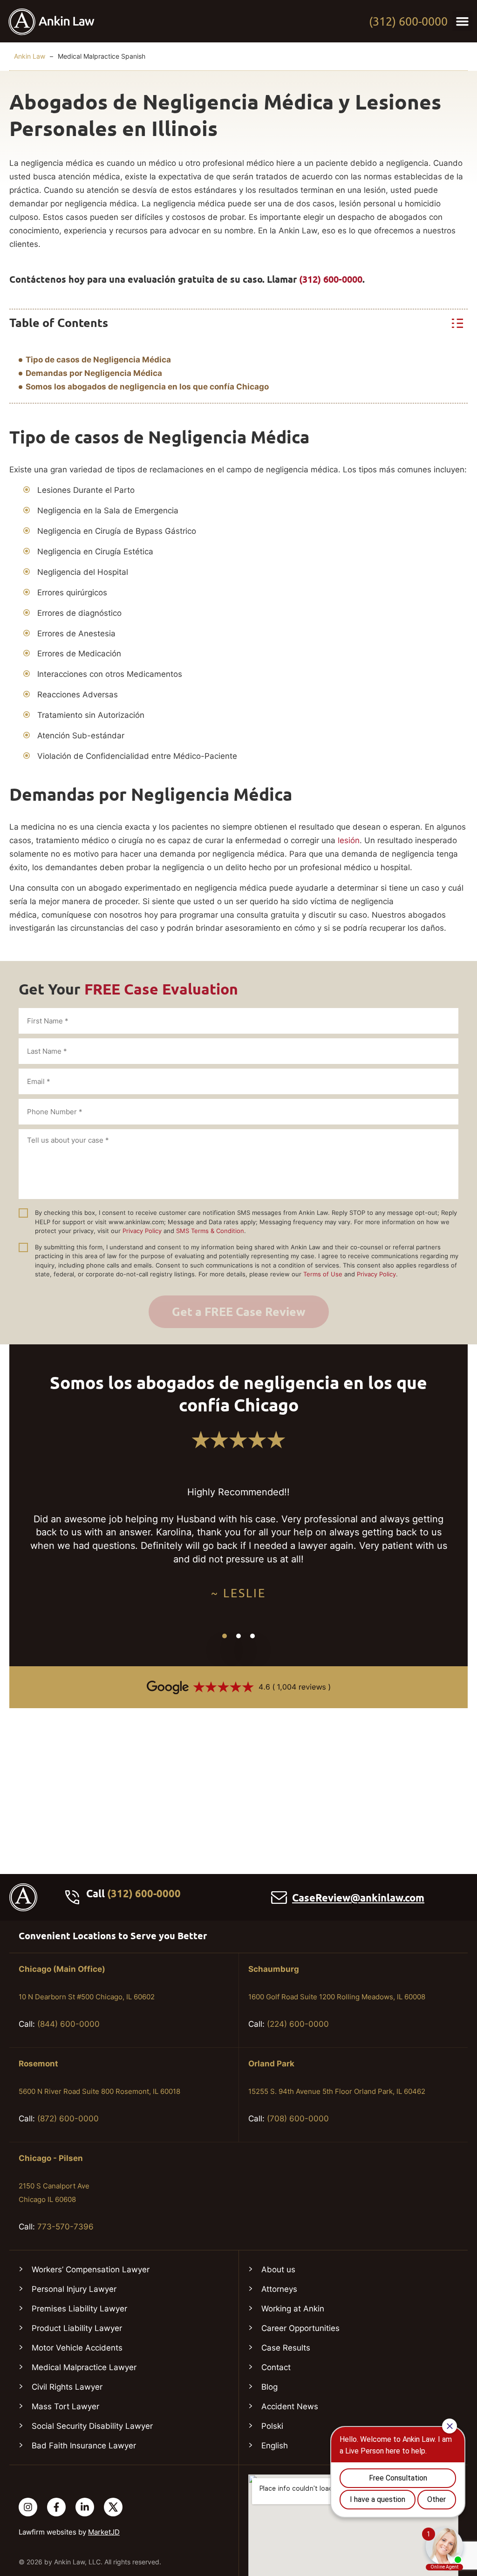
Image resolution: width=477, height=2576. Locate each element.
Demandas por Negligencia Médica (94, 373)
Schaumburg (274, 1969)
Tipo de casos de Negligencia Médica (98, 360)
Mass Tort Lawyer (65, 2406)
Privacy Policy (142, 1231)
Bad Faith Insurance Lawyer (84, 2446)
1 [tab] (225, 1636)
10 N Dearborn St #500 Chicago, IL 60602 (87, 1997)
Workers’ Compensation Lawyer (91, 2269)
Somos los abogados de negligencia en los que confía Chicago (147, 387)
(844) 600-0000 (68, 2024)
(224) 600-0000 (298, 2024)
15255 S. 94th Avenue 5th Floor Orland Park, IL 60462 (337, 2091)
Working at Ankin (293, 2309)
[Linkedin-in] (85, 2507)
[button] (463, 21)
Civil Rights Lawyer (67, 2387)
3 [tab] (252, 1636)
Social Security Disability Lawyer (92, 2426)
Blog (269, 2387)
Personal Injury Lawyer (74, 2289)
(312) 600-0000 (408, 21)
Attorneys (279, 2289)
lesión (349, 840)
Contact (276, 2367)
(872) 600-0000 (68, 2119)
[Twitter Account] (113, 2507)
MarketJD (104, 2532)
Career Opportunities (300, 2328)
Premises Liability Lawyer (79, 2309)
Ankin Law (30, 56)
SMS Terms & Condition (210, 1231)
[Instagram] (28, 2507)
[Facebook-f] (56, 2507)
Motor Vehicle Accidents (77, 2348)
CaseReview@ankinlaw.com (358, 1898)
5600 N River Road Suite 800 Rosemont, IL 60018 (99, 2091)
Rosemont (38, 2064)
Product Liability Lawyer (77, 2328)
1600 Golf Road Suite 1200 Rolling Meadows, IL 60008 (337, 1997)
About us (278, 2269)
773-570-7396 (65, 2227)
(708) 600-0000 (298, 2119)
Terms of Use (323, 1274)
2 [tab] (238, 1636)
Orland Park (271, 2064)
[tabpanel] (238, 1544)
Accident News (290, 2406)
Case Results (286, 2348)
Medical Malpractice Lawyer (84, 2367)
